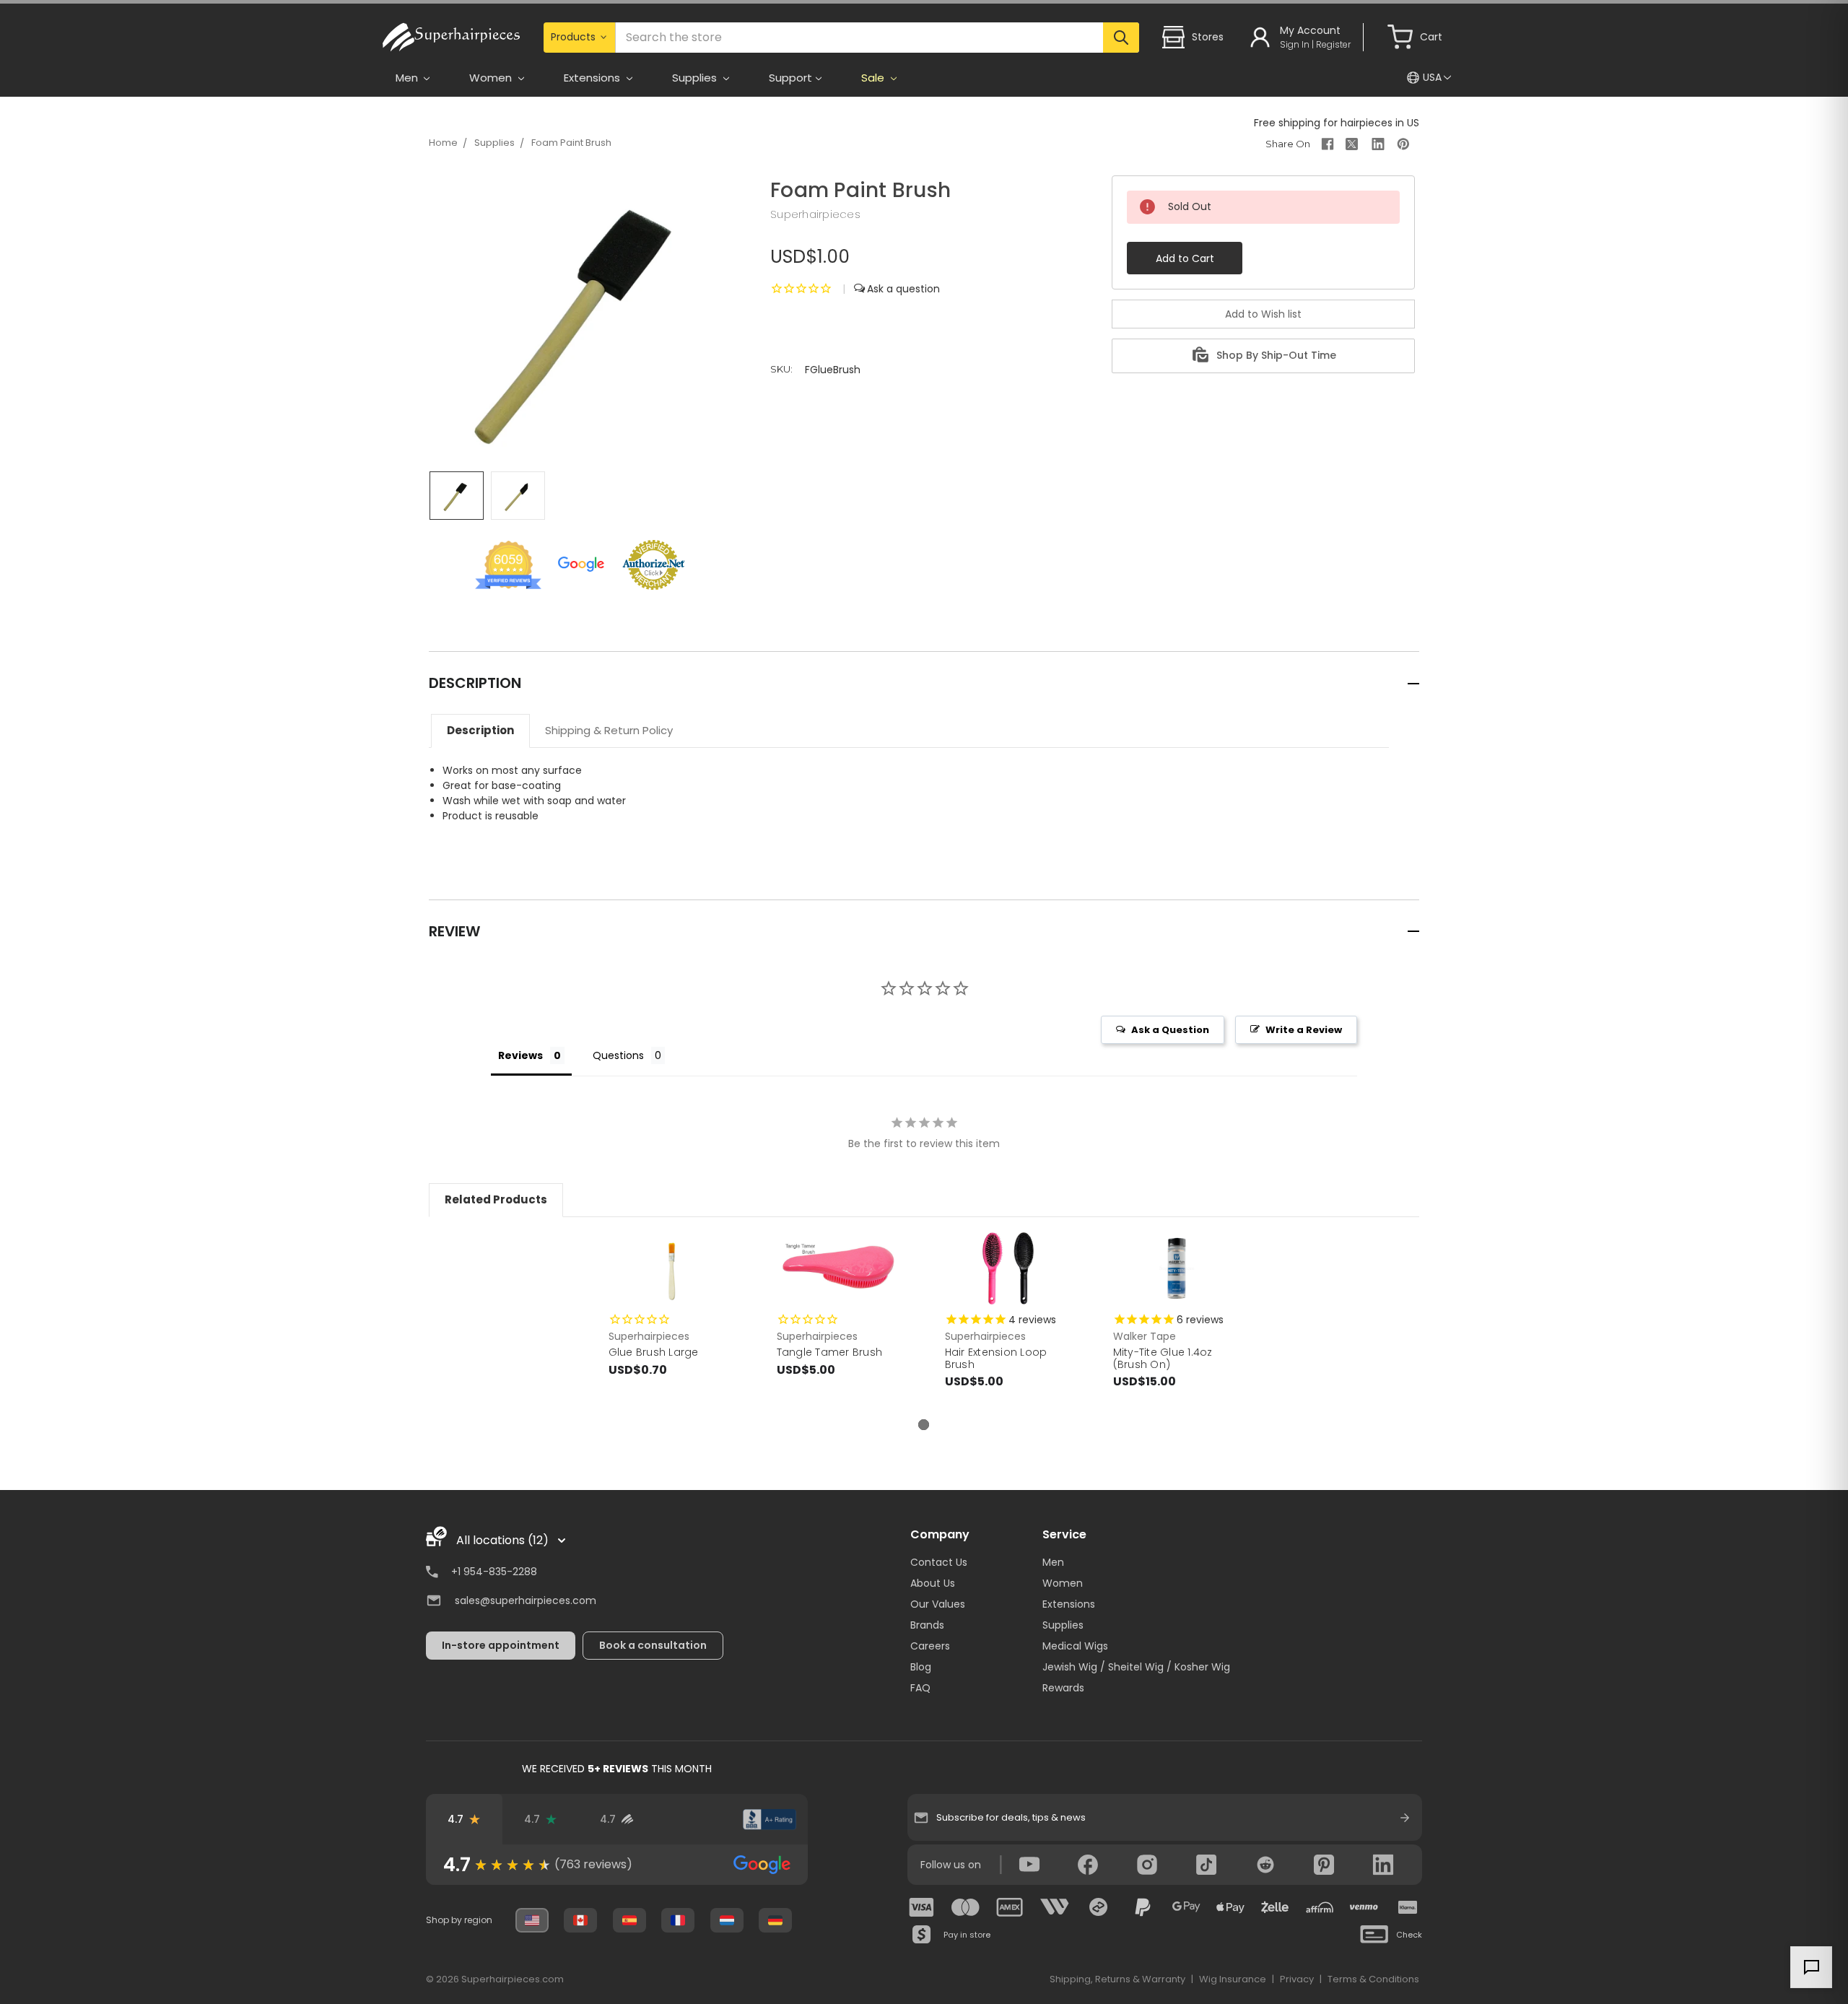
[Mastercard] (966, 1907)
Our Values (938, 1604)
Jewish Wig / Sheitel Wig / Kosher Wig (1136, 1667)
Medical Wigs (1075, 1646)
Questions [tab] (618, 1055)
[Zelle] (1275, 1907)
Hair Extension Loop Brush (996, 1358)
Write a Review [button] (1304, 1030)
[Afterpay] (1099, 1907)
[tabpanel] (672, 1319)
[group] (617, 1865)
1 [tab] (924, 1425)
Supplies (494, 143)
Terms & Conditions (1373, 1979)
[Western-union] (1055, 1907)
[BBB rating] (770, 1819)
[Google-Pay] (1187, 1907)
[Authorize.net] (693, 1819)
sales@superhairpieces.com (526, 1600)
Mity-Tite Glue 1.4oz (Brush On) (1163, 1358)
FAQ (920, 1688)
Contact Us (939, 1562)
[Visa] (922, 1907)
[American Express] (1010, 1907)
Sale (874, 78)
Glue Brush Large (654, 1352)
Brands (927, 1625)
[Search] (1121, 38)
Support (790, 78)
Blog (921, 1667)
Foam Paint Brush (571, 143)
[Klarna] (1408, 1907)
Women (1063, 1583)
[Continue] (1405, 1818)
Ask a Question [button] (1170, 1030)
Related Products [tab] (496, 1199)
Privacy (1297, 1979)
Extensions (1069, 1604)
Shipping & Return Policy (609, 730)
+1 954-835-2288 (494, 1572)
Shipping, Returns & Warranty (1117, 1979)
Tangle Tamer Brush (830, 1352)
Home (443, 143)
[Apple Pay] (1231, 1907)
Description (480, 730)
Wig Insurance (1233, 1979)
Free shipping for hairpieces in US (1337, 123)
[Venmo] (1364, 1907)
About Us (933, 1583)
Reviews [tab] (520, 1055)
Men (1053, 1562)
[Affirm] (1320, 1907)
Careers (930, 1646)
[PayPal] (1143, 1907)
